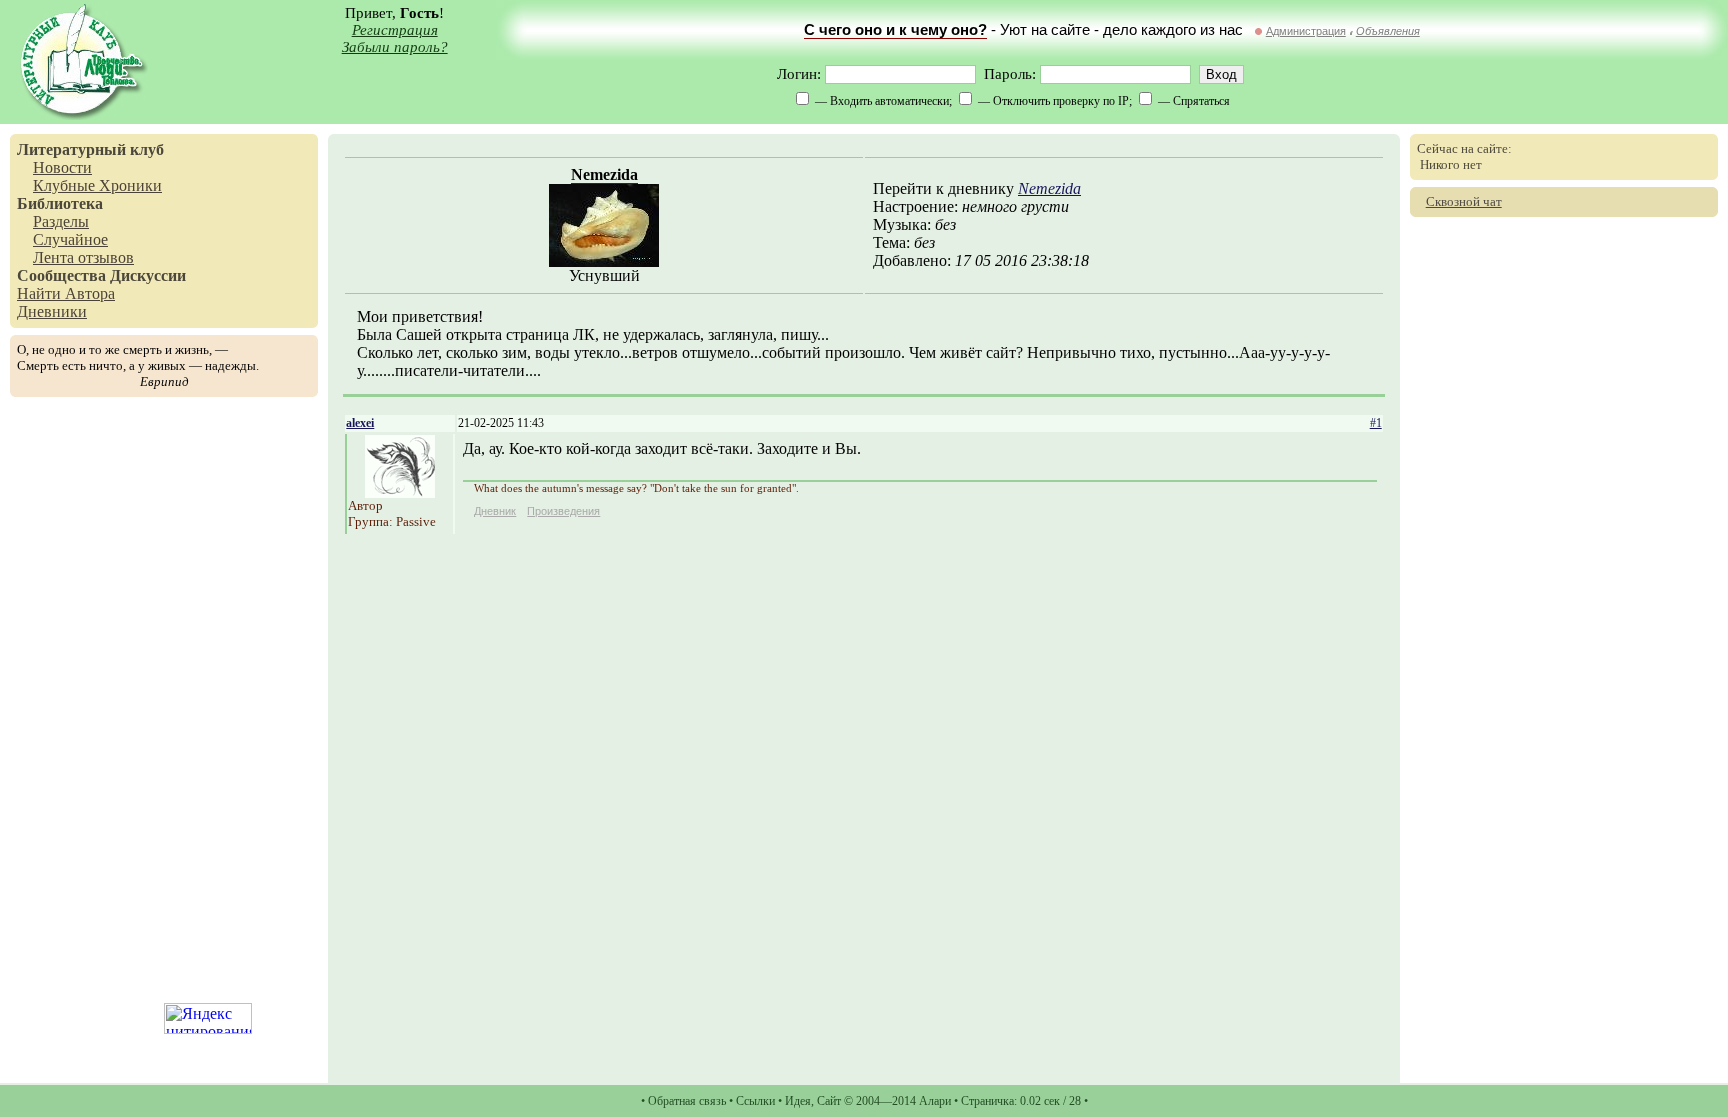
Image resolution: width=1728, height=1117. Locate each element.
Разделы (61, 221)
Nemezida (604, 174)
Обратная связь (687, 1101)
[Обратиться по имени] (400, 492)
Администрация (1306, 31)
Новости (62, 167)
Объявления (1388, 31)
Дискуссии (148, 275)
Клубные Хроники (97, 185)
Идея (798, 1101)
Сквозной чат (1464, 201)
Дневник (495, 511)
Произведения (563, 511)
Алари (935, 1101)
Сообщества (61, 275)
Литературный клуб (90, 149)
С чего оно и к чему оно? (895, 30)
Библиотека (60, 203)
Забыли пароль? (395, 47)
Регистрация (395, 30)
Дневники (52, 311)
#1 (1376, 423)
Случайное (70, 239)
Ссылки (755, 1101)
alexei (360, 423)
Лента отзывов (83, 257)
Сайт (829, 1101)
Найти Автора (66, 293)
